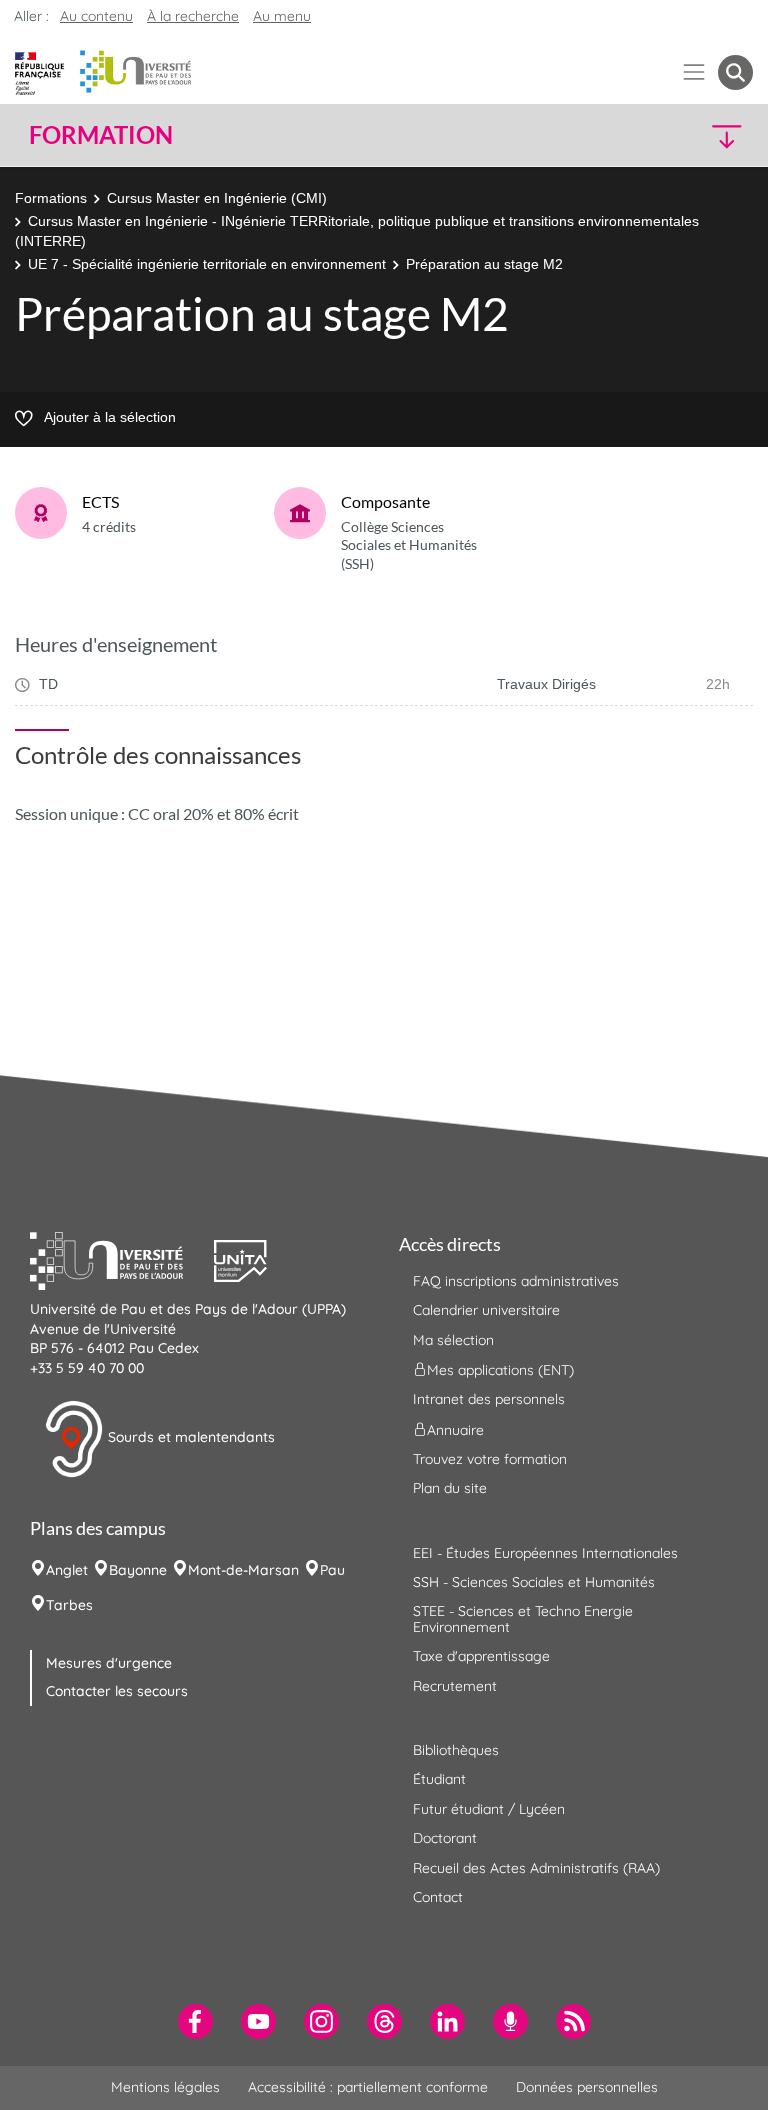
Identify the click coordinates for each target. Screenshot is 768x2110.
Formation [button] (101, 135)
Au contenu (96, 16)
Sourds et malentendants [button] (189, 1438)
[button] (666, 135)
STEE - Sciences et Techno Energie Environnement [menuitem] (523, 1618)
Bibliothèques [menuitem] (456, 1750)
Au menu (282, 16)
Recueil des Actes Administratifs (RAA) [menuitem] (536, 1868)
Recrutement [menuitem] (455, 1686)
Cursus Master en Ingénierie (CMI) (217, 198)
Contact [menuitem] (438, 1897)
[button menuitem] (735, 72)
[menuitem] (195, 2021)
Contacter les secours (117, 1691)
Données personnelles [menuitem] (587, 2087)
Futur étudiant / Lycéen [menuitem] (489, 1809)
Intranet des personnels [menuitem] (489, 1399)
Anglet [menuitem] (67, 1570)
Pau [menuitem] (332, 1570)
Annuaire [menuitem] (455, 1429)
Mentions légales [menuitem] (165, 2087)
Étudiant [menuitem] (439, 1779)
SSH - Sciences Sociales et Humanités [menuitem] (534, 1582)
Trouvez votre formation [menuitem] (490, 1459)
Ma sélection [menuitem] (453, 1340)
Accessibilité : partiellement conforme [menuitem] (368, 2087)
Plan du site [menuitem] (450, 1488)
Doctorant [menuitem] (445, 1838)
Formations (51, 198)
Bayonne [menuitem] (138, 1570)
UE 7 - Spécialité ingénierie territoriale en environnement (207, 264)
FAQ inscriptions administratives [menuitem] (516, 1281)
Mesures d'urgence (109, 1663)
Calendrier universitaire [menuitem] (486, 1310)
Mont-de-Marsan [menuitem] (243, 1570)
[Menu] (694, 72)
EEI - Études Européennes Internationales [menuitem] (545, 1553)
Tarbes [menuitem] (69, 1605)
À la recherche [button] (193, 16)
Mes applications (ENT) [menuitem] (500, 1370)
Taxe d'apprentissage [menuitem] (481, 1656)
